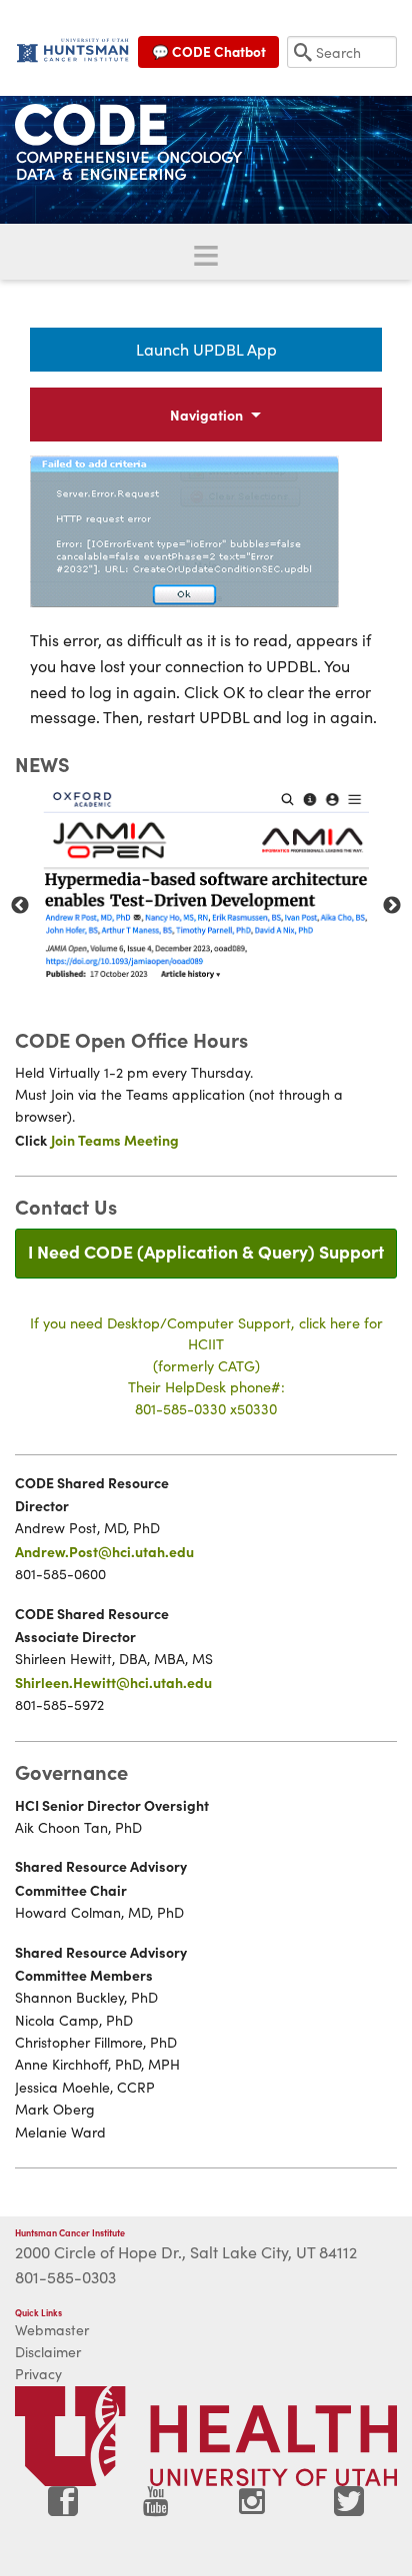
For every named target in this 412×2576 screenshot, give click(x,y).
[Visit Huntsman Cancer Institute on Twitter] (349, 2509)
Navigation (206, 415)
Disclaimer (48, 2352)
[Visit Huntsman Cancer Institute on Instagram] (254, 2509)
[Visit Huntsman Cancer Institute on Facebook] (63, 2509)
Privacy (38, 2374)
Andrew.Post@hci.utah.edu (104, 1551)
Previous (20, 906)
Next (392, 906)
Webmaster (52, 2330)
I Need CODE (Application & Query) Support (206, 1251)
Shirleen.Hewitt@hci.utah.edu (113, 1682)
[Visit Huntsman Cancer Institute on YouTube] (158, 2509)
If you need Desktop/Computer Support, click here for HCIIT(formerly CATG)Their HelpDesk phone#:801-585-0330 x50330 (206, 1365)
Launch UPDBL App (206, 349)
